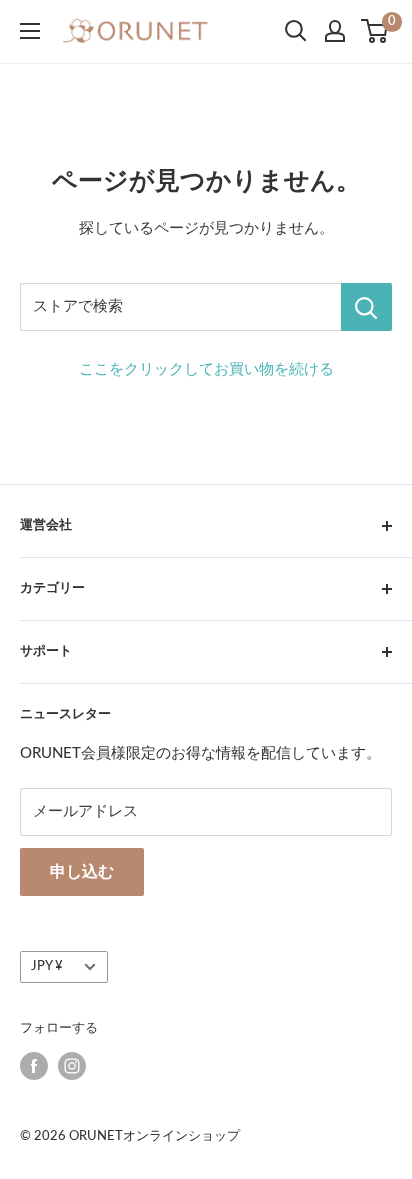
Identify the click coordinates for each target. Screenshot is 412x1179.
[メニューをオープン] (30, 31)
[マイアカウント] (335, 31)
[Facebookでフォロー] (34, 1066)
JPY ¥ (47, 966)
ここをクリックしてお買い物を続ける (206, 369)
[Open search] (296, 31)
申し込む (82, 872)
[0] (375, 31)
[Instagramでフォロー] (72, 1066)
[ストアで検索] (366, 307)
